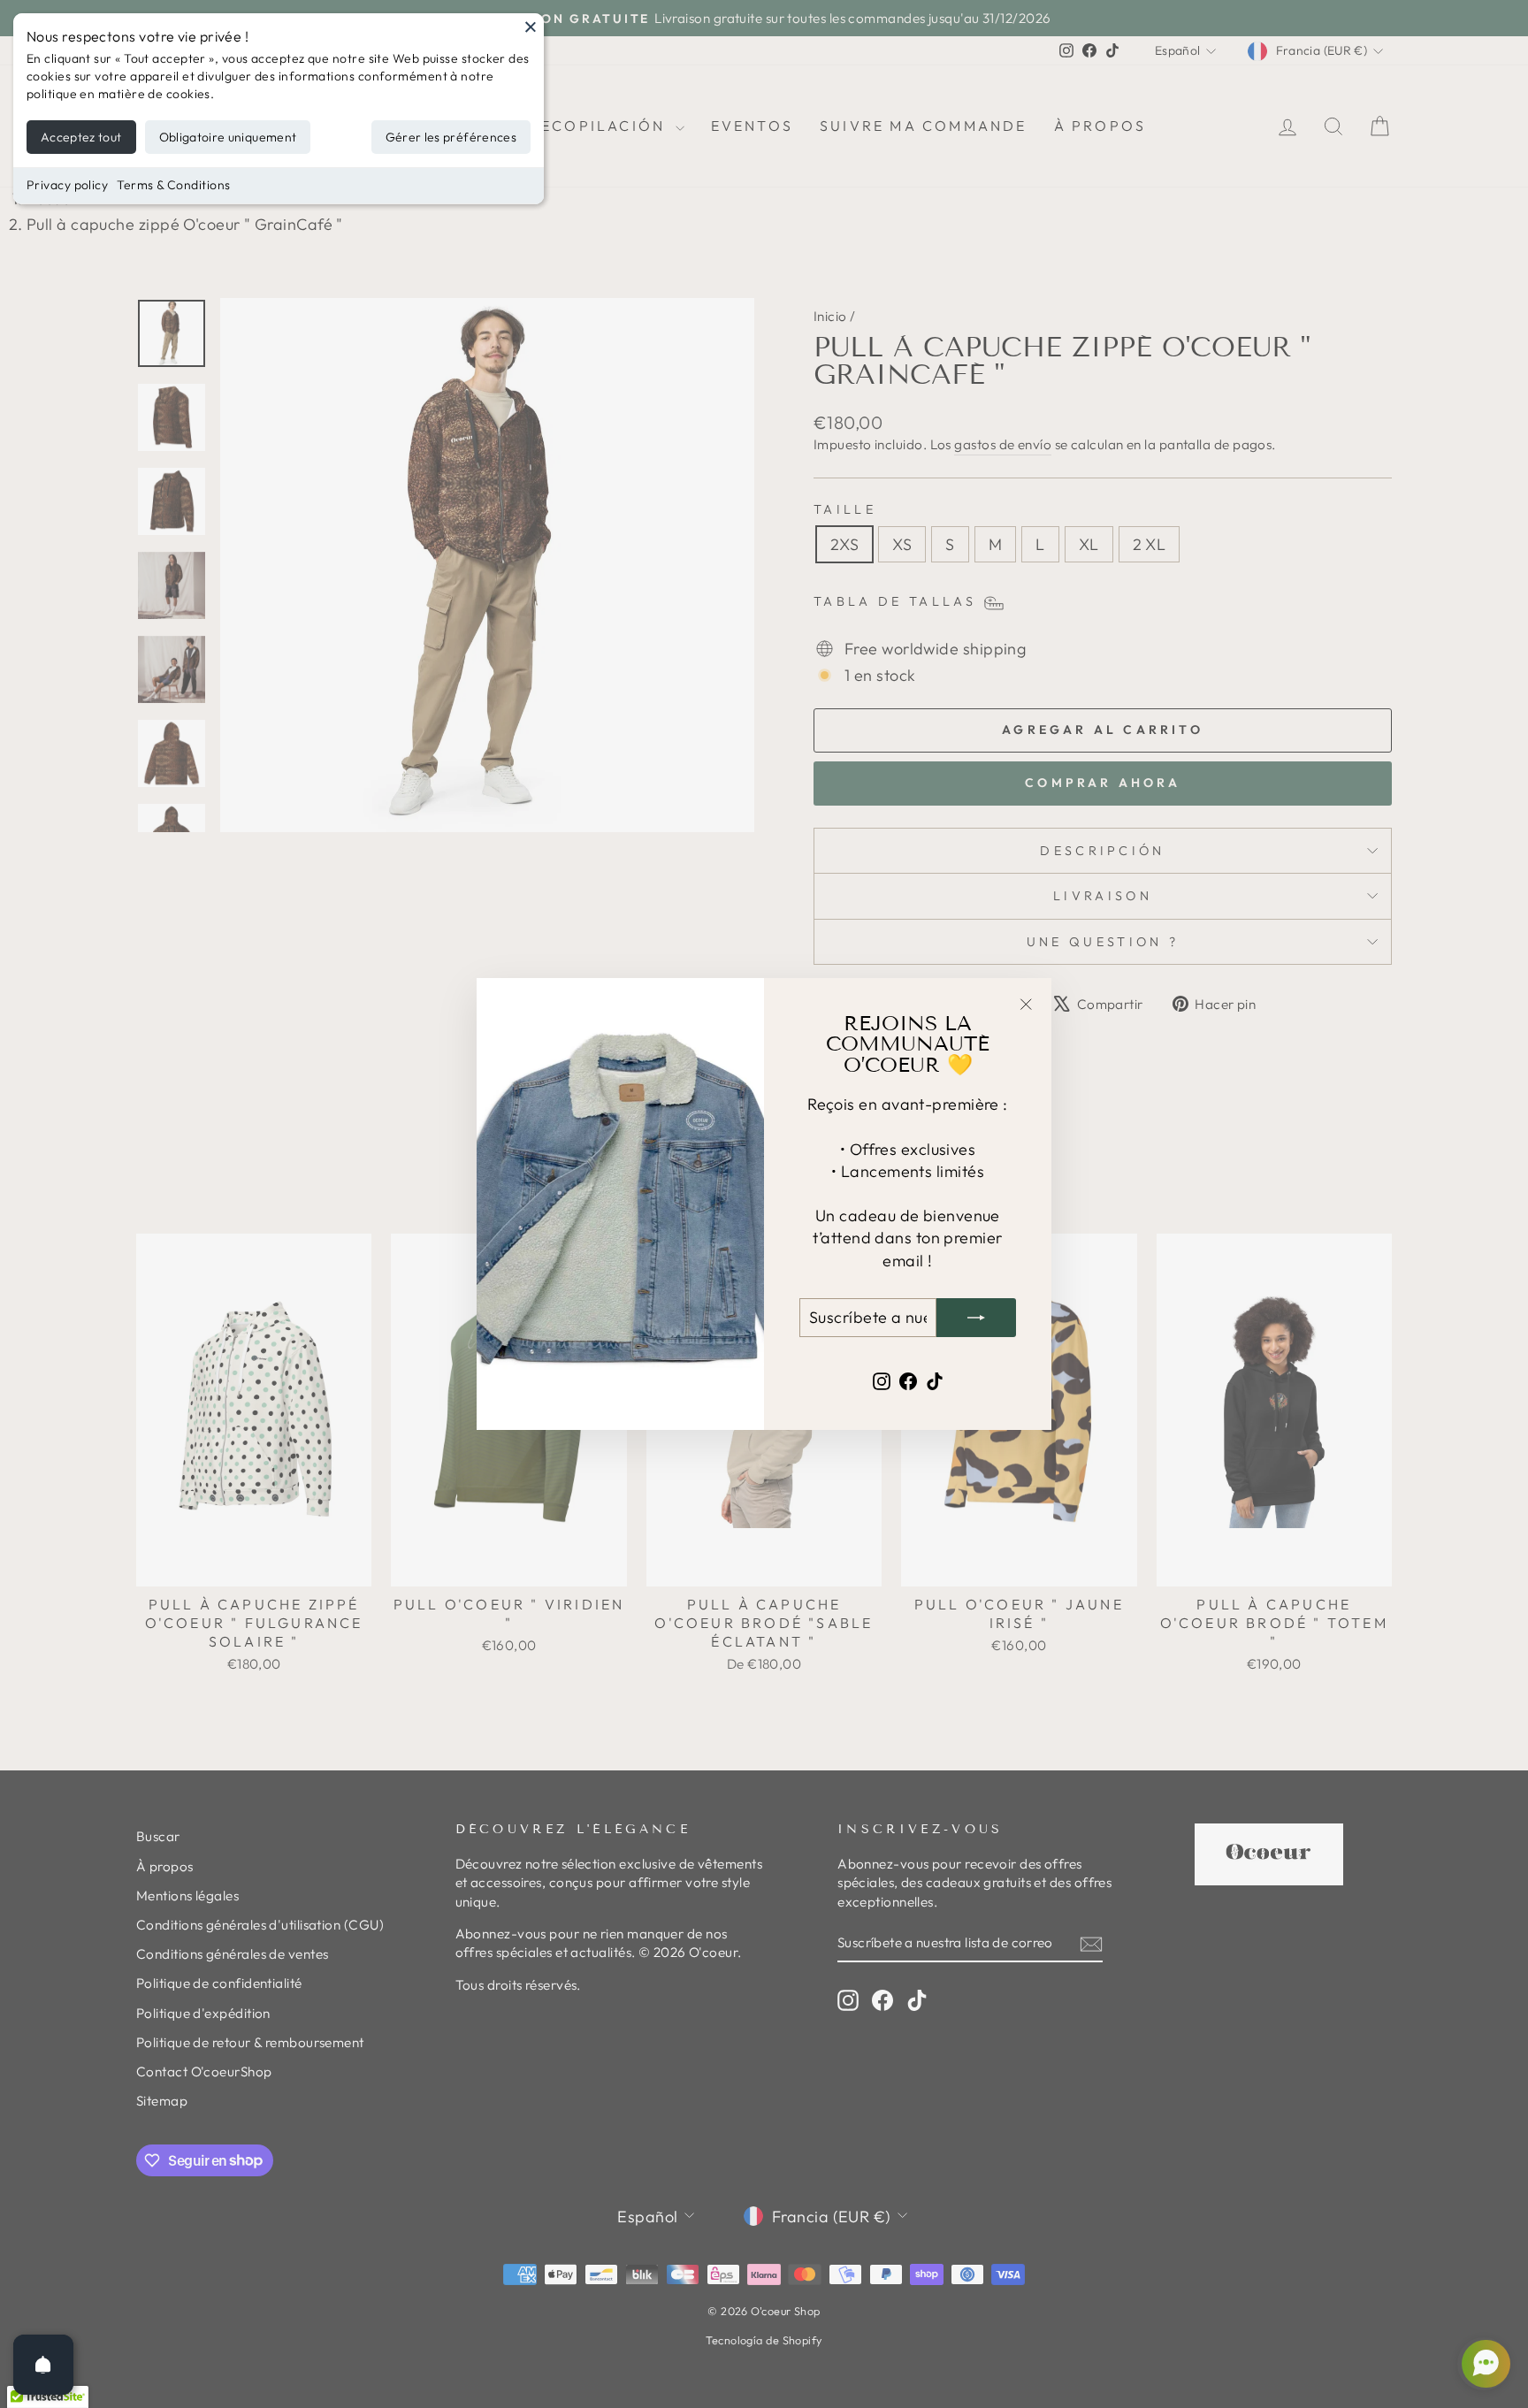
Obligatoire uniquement (228, 137)
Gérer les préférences (451, 137)
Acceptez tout (81, 137)
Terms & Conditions (173, 185)
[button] (1484, 2364)
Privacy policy (67, 185)
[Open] (43, 2365)
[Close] (531, 27)
